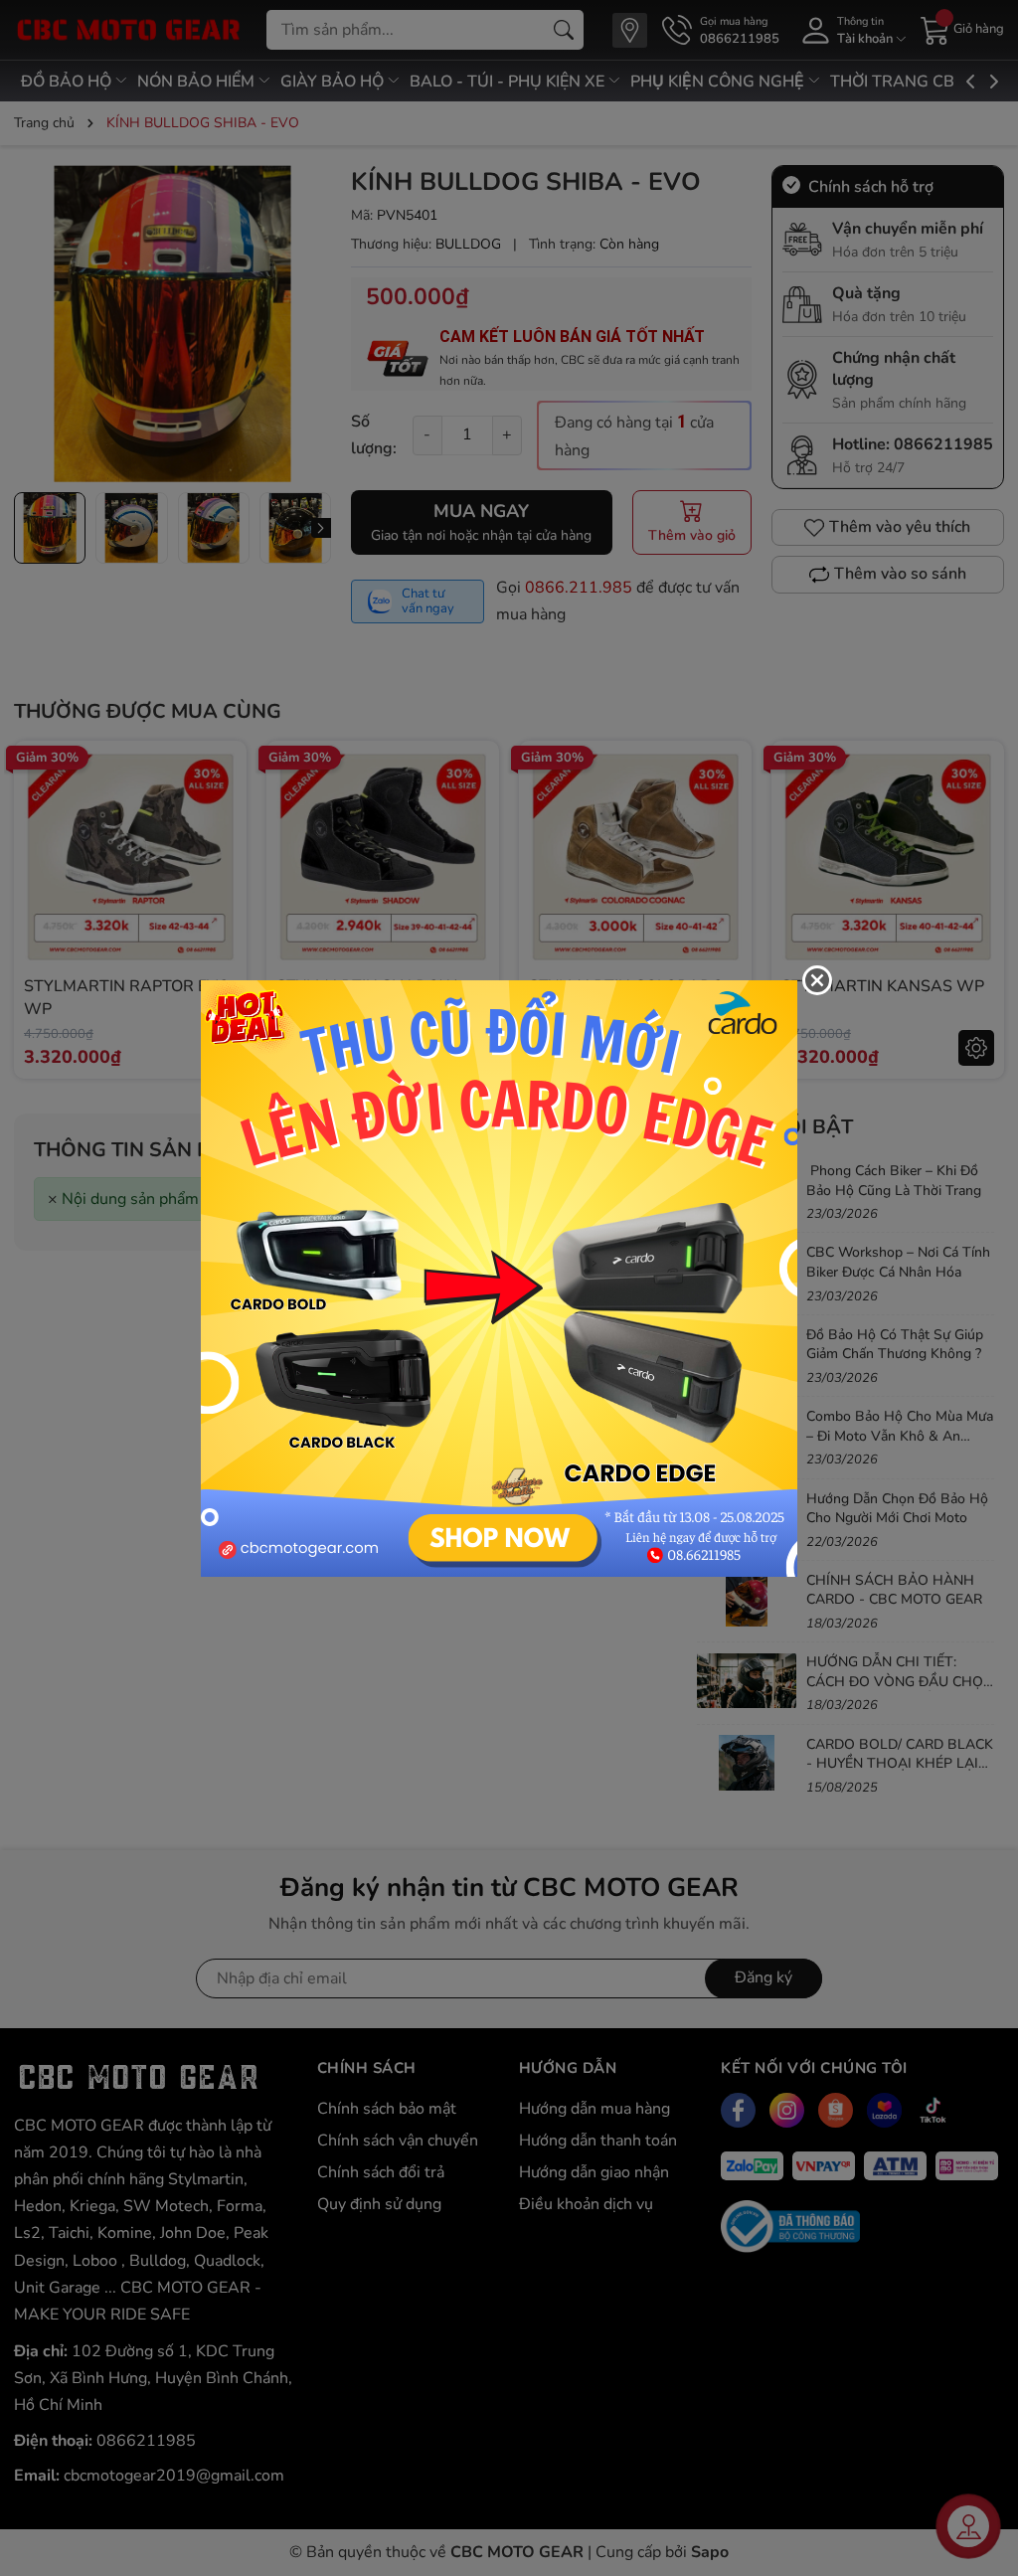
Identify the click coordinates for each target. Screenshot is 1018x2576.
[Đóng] (817, 980)
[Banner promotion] (499, 1277)
